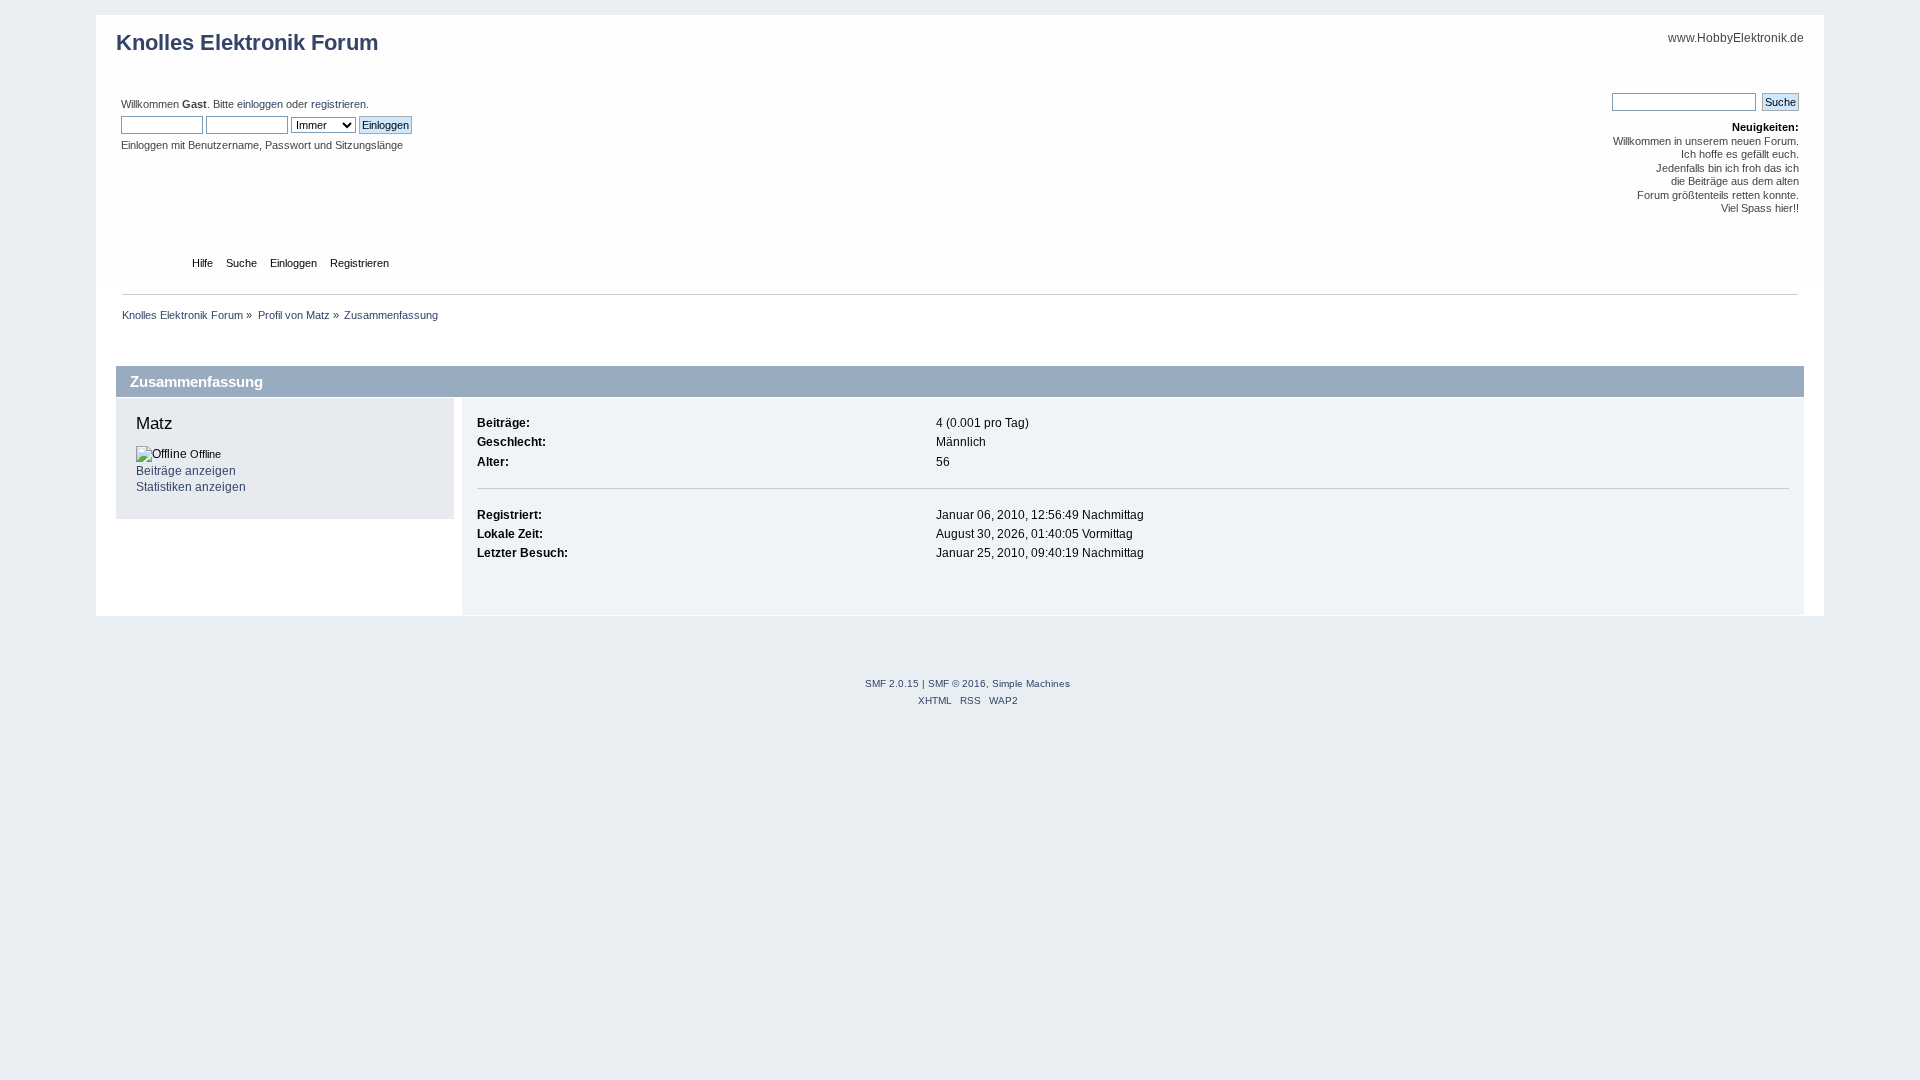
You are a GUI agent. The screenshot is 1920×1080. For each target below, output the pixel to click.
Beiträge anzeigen (186, 471)
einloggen (260, 104)
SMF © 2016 (957, 683)
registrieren (338, 104)
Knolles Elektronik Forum (247, 42)
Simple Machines (1031, 683)
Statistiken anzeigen (191, 487)
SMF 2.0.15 (892, 683)
